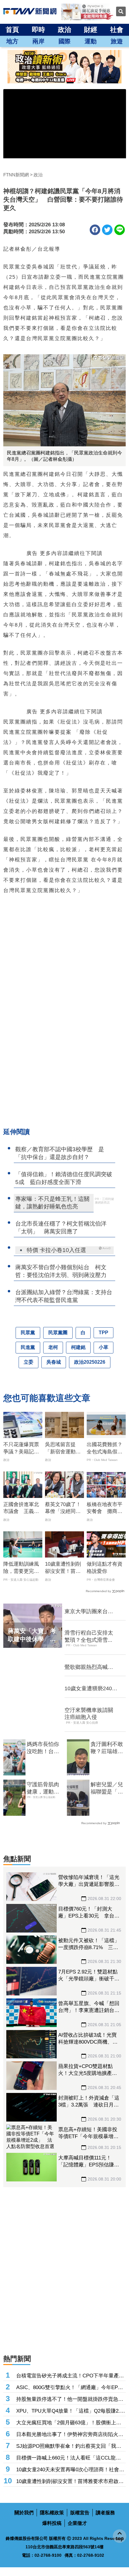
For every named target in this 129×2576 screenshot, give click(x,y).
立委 (28, 1362)
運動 (91, 41)
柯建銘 (78, 1347)
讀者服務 (105, 2513)
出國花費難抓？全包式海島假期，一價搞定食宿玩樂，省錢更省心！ (105, 1449)
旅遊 (117, 41)
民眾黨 (28, 1333)
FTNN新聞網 (16, 175)
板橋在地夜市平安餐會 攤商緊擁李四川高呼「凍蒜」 (105, 1508)
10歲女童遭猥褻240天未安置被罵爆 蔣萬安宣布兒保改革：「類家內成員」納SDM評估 (91, 1689)
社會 (117, 30)
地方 (12, 41)
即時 (38, 30)
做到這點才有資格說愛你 (105, 1568)
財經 (91, 30)
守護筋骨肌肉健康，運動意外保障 (43, 1788)
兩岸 (38, 41)
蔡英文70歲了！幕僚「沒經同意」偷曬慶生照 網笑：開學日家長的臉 (65, 1508)
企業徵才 (77, 2523)
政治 (64, 30)
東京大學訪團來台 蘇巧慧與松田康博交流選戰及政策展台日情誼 (89, 1612)
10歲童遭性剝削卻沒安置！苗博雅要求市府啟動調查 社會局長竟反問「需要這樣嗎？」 (63, 1568)
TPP (103, 1333)
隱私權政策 (52, 2513)
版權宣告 (80, 2513)
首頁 (12, 30)
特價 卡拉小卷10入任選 (56, 1250)
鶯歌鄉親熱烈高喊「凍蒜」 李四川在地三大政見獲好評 (89, 1667)
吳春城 (54, 1362)
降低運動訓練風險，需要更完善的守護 (21, 1568)
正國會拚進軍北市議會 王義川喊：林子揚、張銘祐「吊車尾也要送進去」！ (21, 1508)
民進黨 (28, 1347)
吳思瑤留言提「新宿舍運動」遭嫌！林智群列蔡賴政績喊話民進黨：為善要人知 (63, 1449)
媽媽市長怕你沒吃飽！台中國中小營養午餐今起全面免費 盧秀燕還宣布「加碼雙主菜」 (43, 1748)
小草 (103, 1347)
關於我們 (24, 2513)
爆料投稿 (52, 2523)
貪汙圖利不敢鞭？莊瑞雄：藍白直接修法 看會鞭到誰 (108, 1748)
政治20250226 (90, 1362)
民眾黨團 (58, 1333)
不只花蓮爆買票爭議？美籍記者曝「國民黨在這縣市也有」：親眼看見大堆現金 (21, 1449)
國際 (64, 41)
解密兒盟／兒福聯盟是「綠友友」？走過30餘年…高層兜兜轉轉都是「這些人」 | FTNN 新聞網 (107, 1788)
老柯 (53, 1347)
